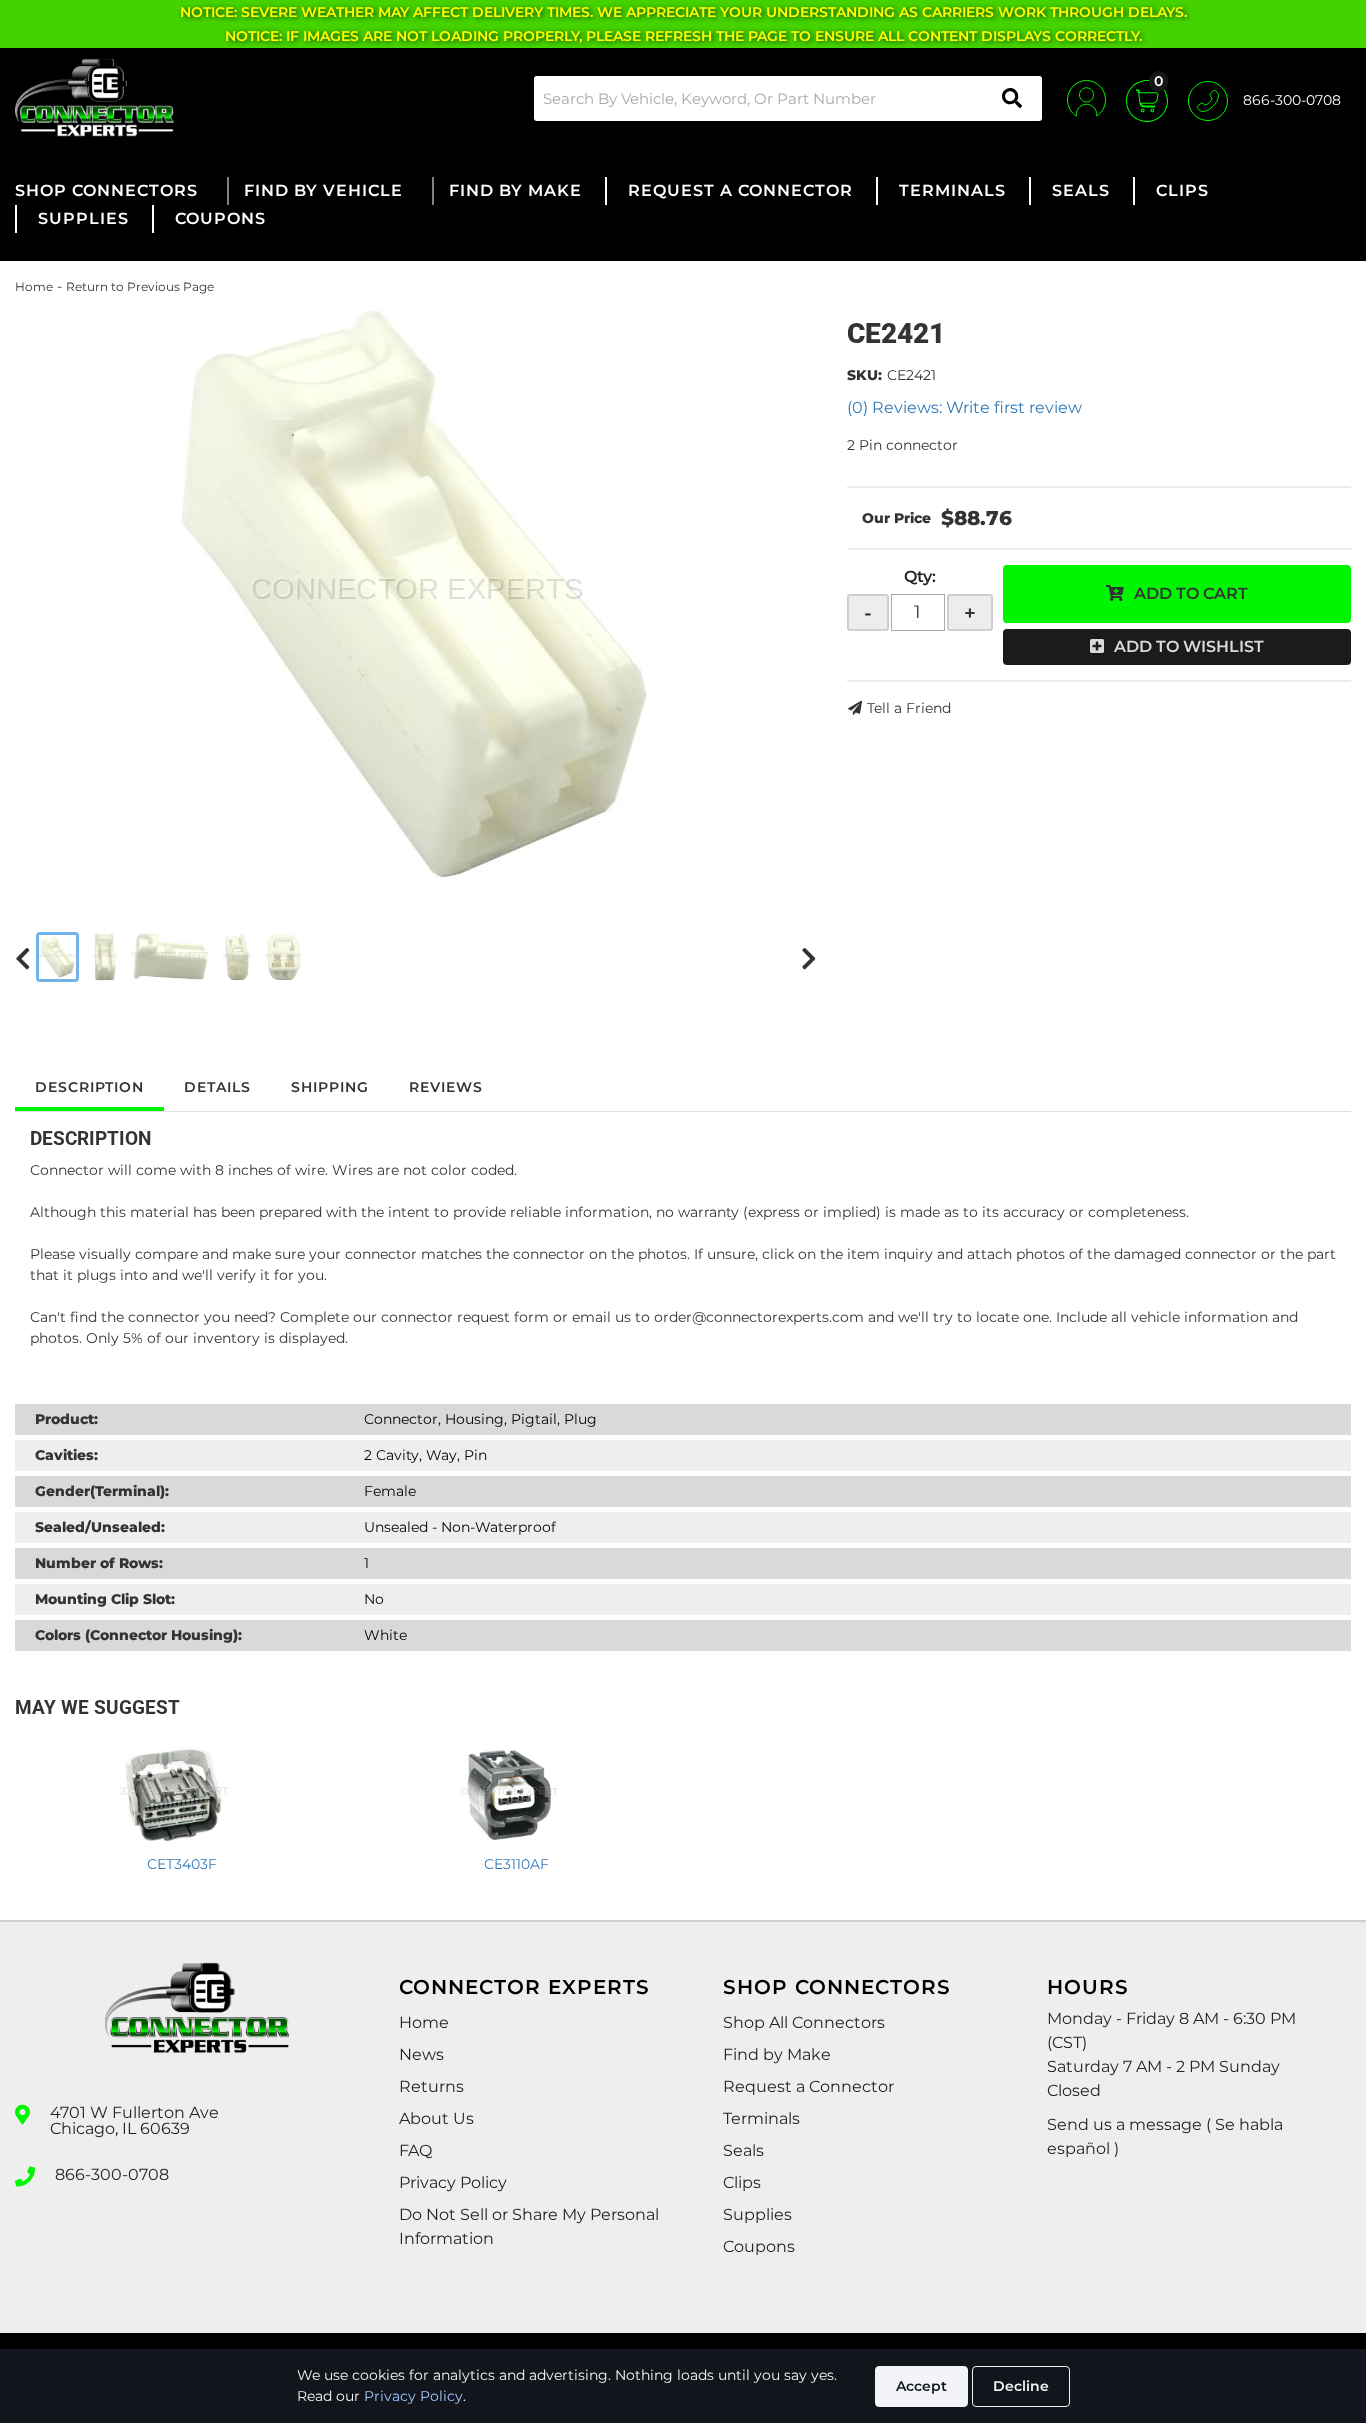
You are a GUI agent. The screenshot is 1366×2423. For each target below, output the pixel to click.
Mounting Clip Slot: (105, 1599)
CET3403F (182, 1864)
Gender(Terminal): (102, 1491)
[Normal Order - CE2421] (416, 597)
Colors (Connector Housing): (138, 1635)
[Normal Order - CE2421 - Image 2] (105, 957)
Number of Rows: (99, 1563)
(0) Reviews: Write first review (964, 407)
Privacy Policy (413, 2396)
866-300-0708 (112, 2175)
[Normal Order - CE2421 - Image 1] (57, 957)
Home (34, 286)
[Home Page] (197, 2026)
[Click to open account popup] (1086, 98)
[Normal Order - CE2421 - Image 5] (283, 957)
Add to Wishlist (1189, 646)
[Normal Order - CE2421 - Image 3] (170, 957)
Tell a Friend (909, 708)
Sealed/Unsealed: (100, 1527)
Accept (921, 2386)
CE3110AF (516, 1864)
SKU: (864, 375)
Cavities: (66, 1455)
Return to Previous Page (140, 286)
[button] (788, 98)
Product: (66, 1419)
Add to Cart (1191, 593)
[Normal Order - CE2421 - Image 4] (237, 957)
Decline (1021, 2386)
